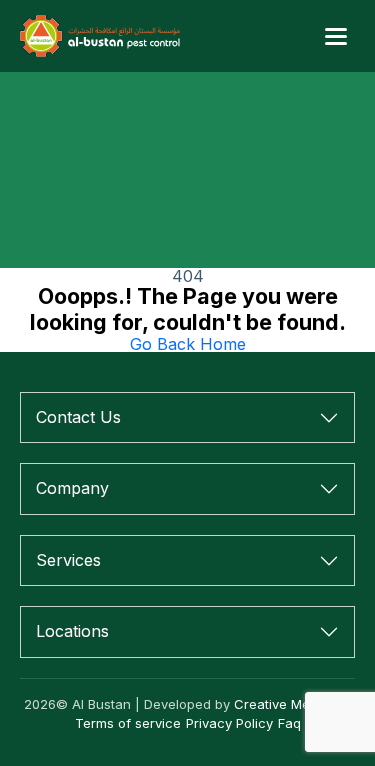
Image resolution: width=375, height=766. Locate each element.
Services (68, 560)
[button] (336, 36)
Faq (289, 723)
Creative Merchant (292, 704)
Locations (72, 631)
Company (72, 488)
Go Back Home (188, 344)
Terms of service (128, 723)
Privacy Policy (229, 723)
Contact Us (78, 417)
